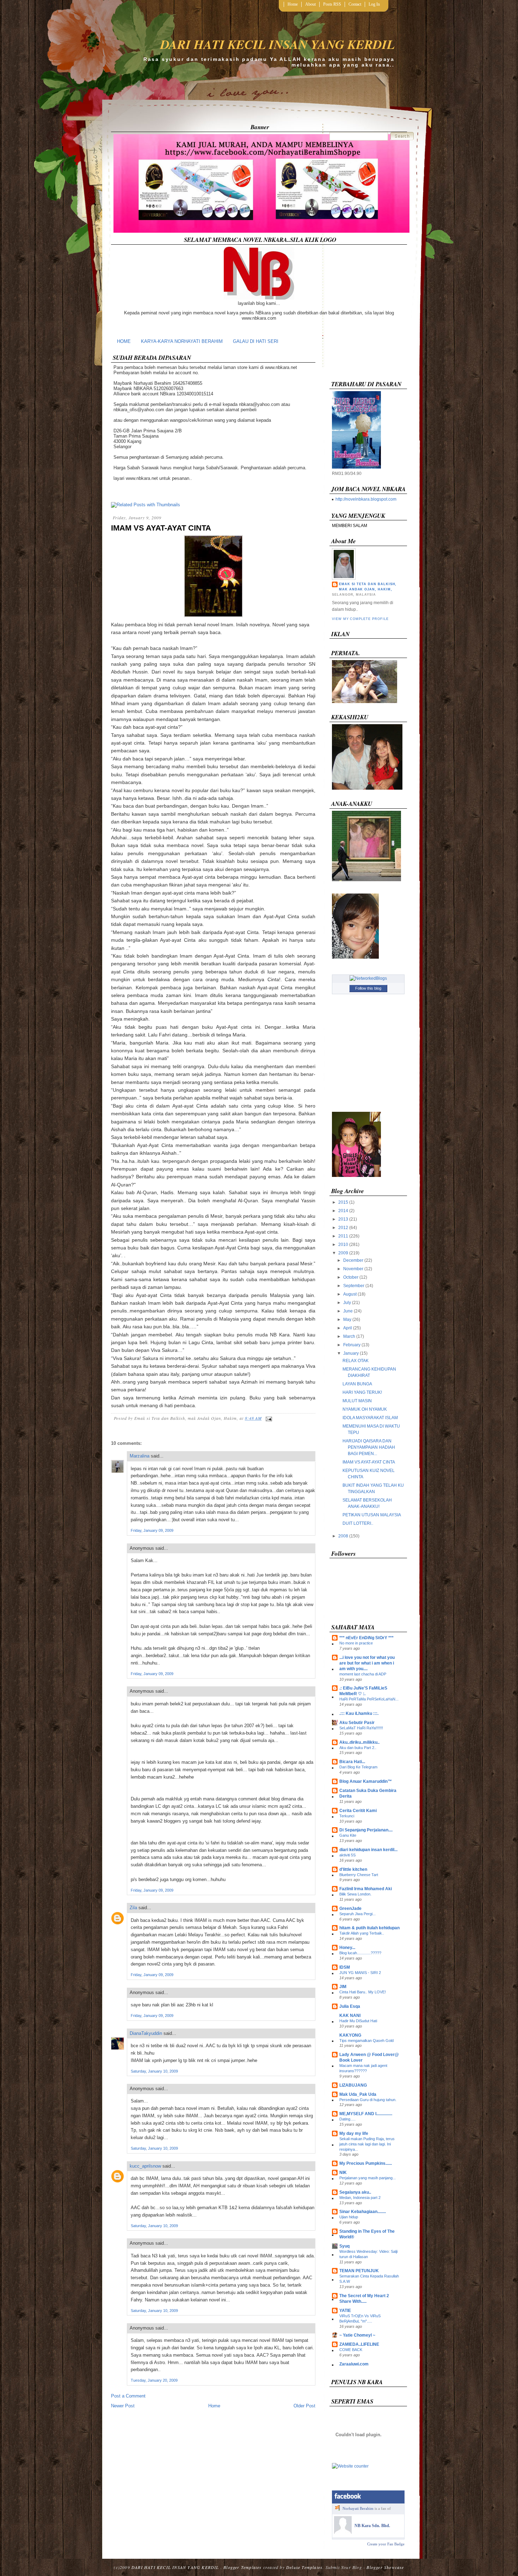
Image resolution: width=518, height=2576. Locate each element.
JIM (343, 1987)
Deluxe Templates (304, 2567)
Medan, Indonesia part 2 (360, 2198)
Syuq (344, 2246)
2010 (343, 1245)
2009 (343, 1253)
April (348, 1328)
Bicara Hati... (352, 1762)
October (351, 1277)
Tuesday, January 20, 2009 (154, 2380)
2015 (343, 1202)
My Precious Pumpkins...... (366, 2163)
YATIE (345, 2311)
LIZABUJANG (353, 2085)
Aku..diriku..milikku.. (359, 1742)
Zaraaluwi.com (354, 2364)
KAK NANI (350, 2016)
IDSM (345, 1967)
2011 (343, 1236)
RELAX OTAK (356, 1361)
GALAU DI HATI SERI (256, 341)
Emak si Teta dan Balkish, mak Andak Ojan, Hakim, (368, 587)
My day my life (354, 2133)
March (349, 1336)
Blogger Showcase (385, 2567)
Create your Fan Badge (386, 2544)
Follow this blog (368, 988)
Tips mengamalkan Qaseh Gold (366, 2041)
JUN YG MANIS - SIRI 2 (360, 1973)
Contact (355, 4)
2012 (343, 1228)
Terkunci (347, 1816)
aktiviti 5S (347, 1855)
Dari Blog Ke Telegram (358, 1767)
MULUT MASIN (357, 1401)
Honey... (347, 1948)
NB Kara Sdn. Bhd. (372, 2526)
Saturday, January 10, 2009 (154, 2071)
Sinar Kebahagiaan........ (363, 2212)
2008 (343, 1536)
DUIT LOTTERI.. (358, 1523)
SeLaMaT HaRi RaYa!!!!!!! (361, 1728)
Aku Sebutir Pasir (357, 1723)
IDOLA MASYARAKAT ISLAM (370, 1418)
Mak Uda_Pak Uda (358, 2094)
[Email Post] (268, 1418)
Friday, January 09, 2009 (152, 1530)
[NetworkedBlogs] (368, 978)
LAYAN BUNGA (357, 1384)
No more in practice (356, 1643)
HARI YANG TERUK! (362, 1392)
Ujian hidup (349, 2217)
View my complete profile (360, 619)
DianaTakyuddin (146, 2033)
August (350, 1294)
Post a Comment (128, 2396)
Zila (133, 1908)
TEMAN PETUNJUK (359, 2271)
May (347, 1320)
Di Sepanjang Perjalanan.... (366, 1830)
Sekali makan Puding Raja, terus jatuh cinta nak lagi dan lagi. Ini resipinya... (367, 2144)
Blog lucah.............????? (360, 1953)
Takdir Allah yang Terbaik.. (362, 1933)
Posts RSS (332, 4)
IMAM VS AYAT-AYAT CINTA (161, 528)
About (310, 4)
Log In (374, 4)
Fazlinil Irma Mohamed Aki (366, 1889)
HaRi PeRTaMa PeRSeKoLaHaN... (369, 1699)
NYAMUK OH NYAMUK (365, 1409)
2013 (343, 1219)
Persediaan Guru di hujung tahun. (368, 2100)
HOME (124, 341)
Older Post (304, 2406)
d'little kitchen (353, 1869)
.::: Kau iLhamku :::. (359, 1713)
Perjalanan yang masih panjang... (368, 2178)
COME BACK (351, 2350)
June (348, 1311)
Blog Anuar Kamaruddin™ (366, 1781)
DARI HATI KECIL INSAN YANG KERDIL (277, 44)
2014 (343, 1211)
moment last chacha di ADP (363, 1674)
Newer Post (123, 2406)
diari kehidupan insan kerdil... (368, 1850)
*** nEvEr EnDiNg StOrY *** (366, 1638)
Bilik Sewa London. (355, 1894)
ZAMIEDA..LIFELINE (359, 2344)
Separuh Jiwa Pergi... (357, 1914)
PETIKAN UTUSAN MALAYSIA (372, 1515)
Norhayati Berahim (358, 2508)
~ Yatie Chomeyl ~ (357, 2335)
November (353, 1269)
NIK (343, 2173)
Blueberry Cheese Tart (359, 1875)
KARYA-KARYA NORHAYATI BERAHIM (182, 341)
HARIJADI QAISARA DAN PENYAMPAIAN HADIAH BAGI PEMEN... (369, 1447)
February (352, 1345)
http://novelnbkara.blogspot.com (366, 499)
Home (293, 4)
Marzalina (140, 1456)
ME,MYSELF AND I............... (366, 2114)
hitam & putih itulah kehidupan (369, 1928)
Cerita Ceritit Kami (358, 1811)
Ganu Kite (348, 1835)
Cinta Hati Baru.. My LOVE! (363, 1992)
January (351, 1353)
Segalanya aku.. (355, 2192)
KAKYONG (350, 2035)
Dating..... (347, 2119)
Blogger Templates (242, 2567)
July (347, 1303)
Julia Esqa (350, 2006)
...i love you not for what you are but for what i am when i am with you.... (367, 1663)
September (354, 1286)
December (353, 1260)
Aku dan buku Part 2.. (358, 1748)
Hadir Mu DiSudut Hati (358, 2021)
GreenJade (350, 1909)
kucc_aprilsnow (145, 2166)
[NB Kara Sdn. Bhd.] (343, 2532)
